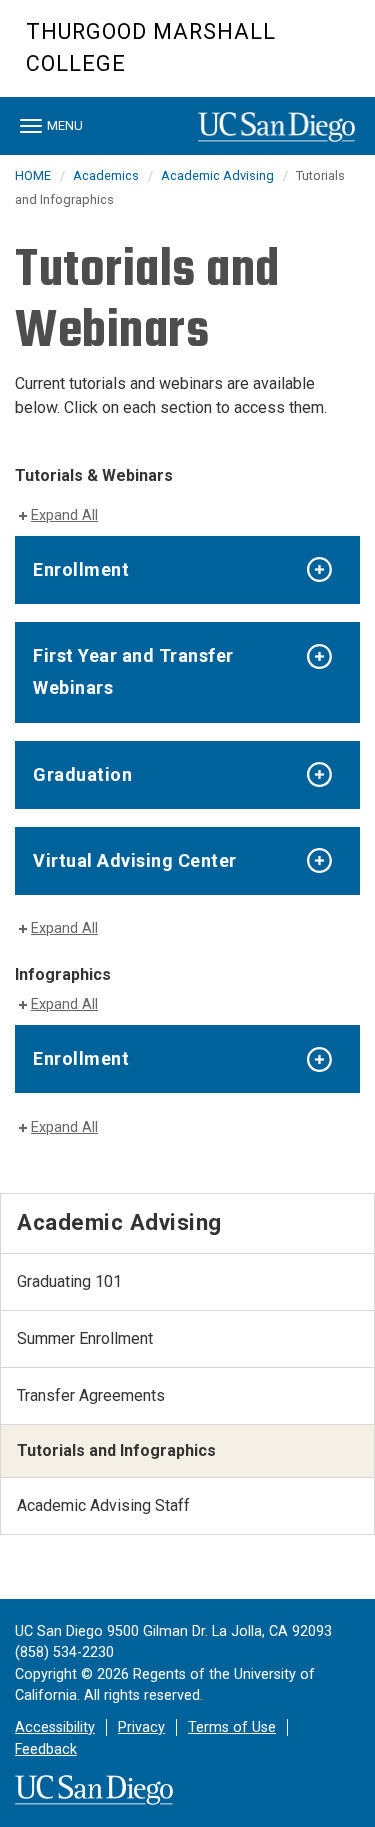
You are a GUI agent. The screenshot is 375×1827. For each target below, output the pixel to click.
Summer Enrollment (85, 1338)
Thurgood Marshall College (151, 47)
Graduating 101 (69, 1281)
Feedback (46, 1749)
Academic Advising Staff (103, 1505)
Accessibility (55, 1727)
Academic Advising (217, 175)
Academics (106, 175)
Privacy (141, 1727)
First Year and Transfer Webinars (133, 671)
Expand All (64, 515)
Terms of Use (232, 1727)
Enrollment (81, 569)
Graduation (82, 774)
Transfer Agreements (91, 1395)
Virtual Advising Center (135, 860)
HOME (33, 175)
